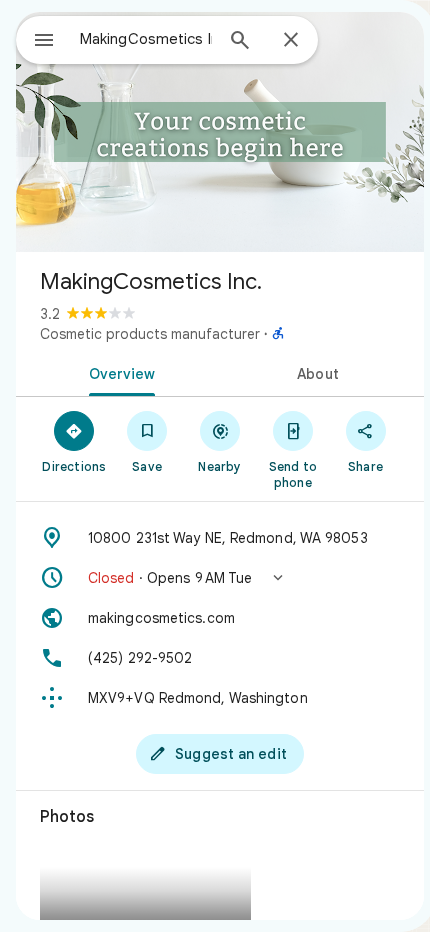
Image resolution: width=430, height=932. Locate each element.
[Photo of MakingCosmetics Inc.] (220, 132)
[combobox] (146, 39)
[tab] (118, 372)
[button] (220, 578)
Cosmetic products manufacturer (150, 334)
